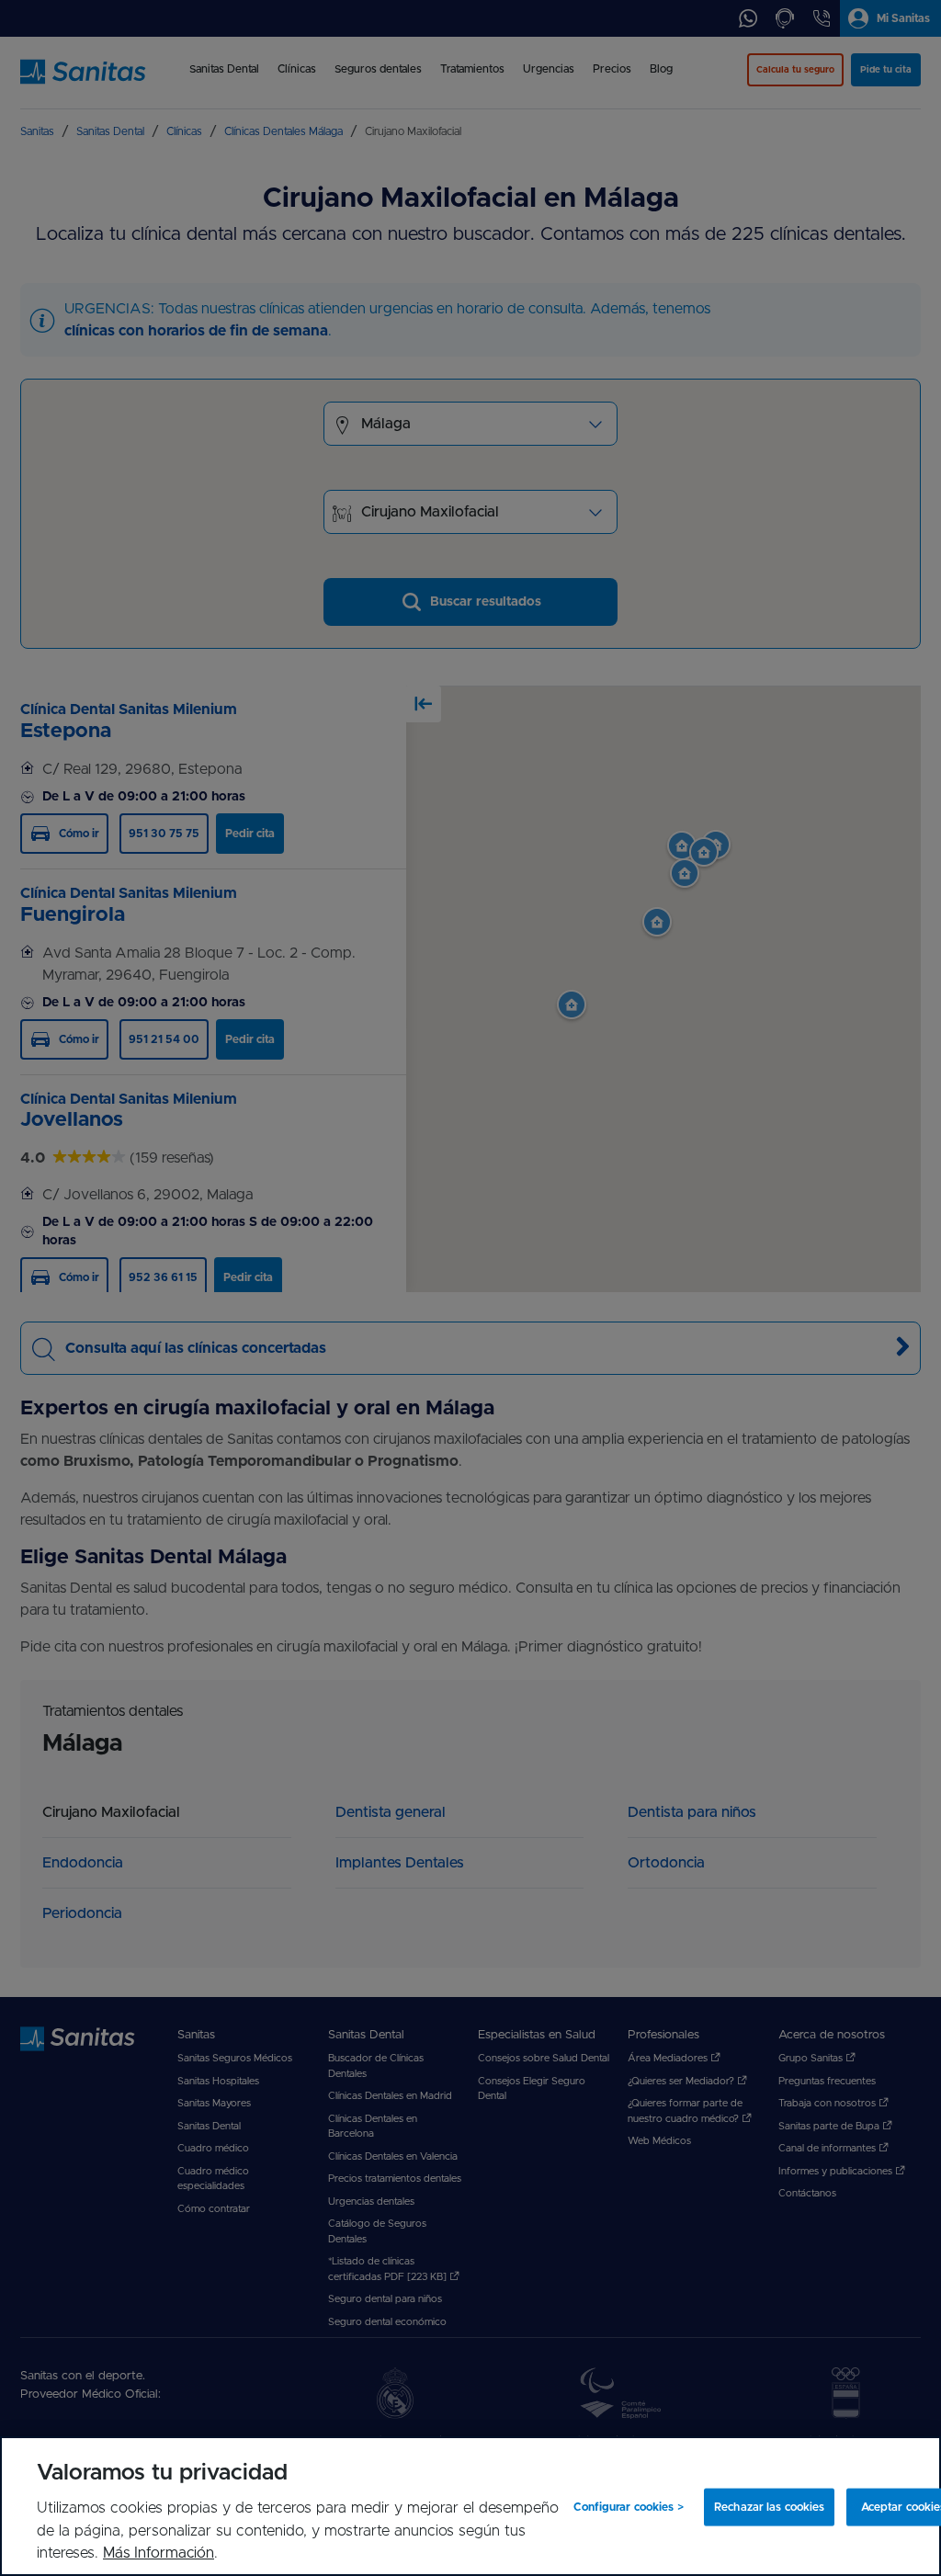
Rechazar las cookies (769, 2507)
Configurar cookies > (628, 2507)
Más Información (159, 2553)
